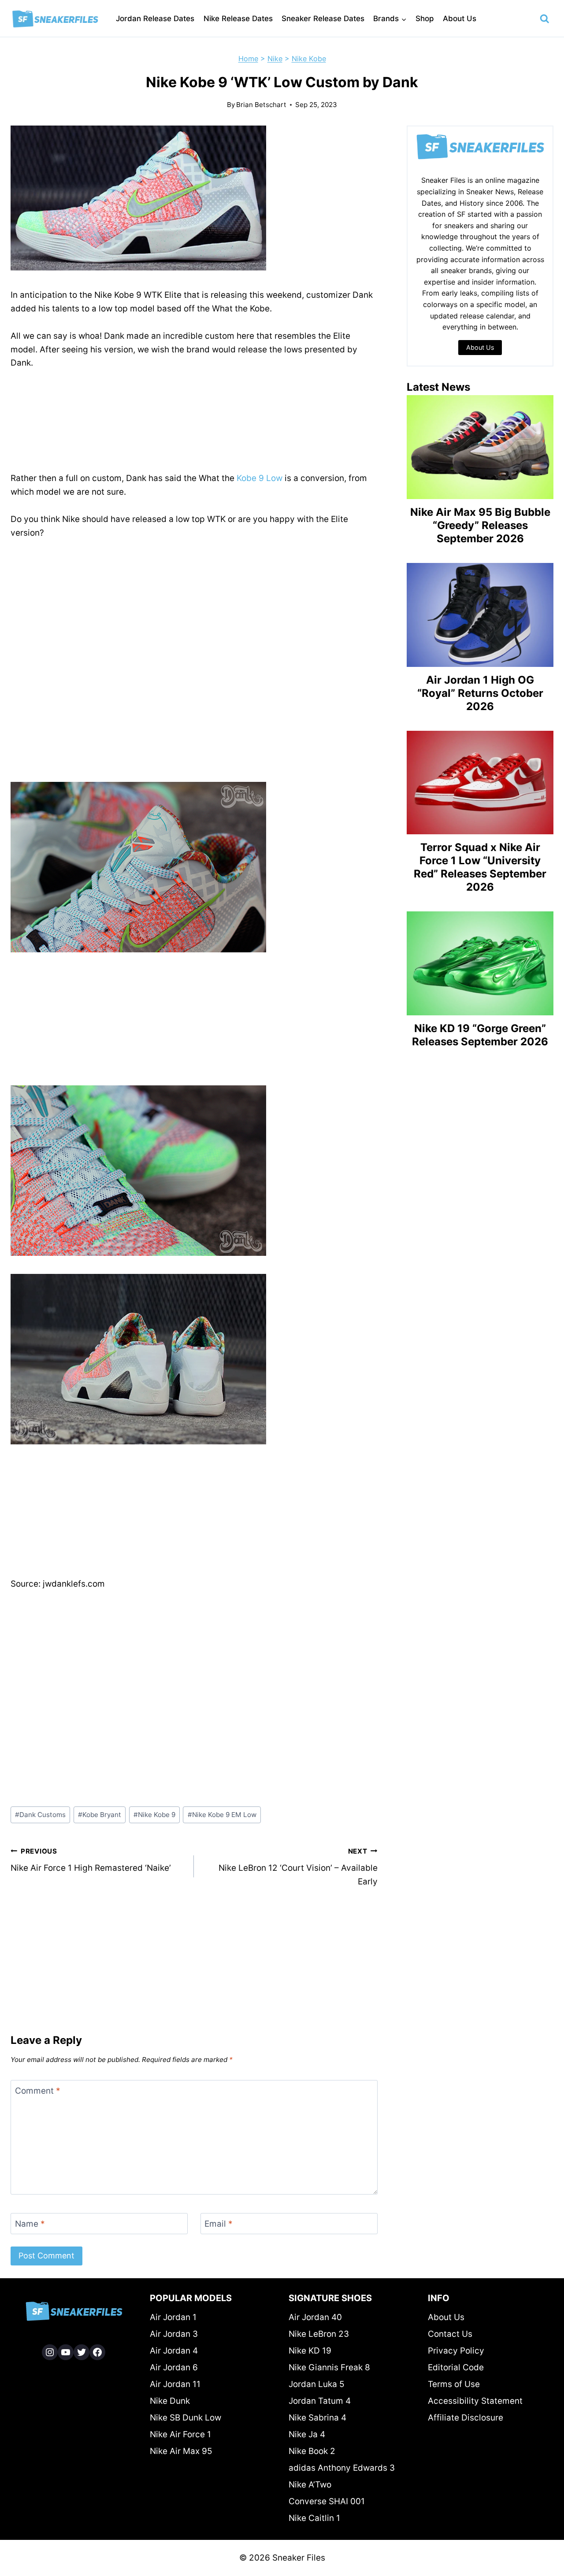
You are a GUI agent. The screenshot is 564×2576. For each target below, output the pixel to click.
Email (219, 2223)
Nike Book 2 (312, 2451)
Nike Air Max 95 (181, 2451)
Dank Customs (40, 1815)
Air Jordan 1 (173, 2317)
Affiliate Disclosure (466, 2418)
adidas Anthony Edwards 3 (342, 2468)
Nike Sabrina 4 (317, 2418)
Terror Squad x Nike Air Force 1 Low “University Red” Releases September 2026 (480, 867)
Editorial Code (456, 2367)
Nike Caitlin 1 (314, 2518)
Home (248, 59)
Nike (275, 59)
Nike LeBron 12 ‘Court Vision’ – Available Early (298, 1867)
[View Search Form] (545, 19)
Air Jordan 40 (315, 2317)
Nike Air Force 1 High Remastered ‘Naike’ (91, 1860)
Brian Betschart (261, 105)
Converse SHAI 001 (327, 2501)
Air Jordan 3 (174, 2334)
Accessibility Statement (475, 2401)
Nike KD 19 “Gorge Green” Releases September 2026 (480, 1035)
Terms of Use (454, 2384)
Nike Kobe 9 (154, 1815)
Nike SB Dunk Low (186, 2418)
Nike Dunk (170, 2401)
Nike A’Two (310, 2485)
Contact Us (450, 2334)
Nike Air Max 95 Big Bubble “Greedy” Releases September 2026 (480, 525)
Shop (425, 19)
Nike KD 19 (310, 2351)
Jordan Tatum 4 (320, 2401)
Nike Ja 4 (307, 2434)
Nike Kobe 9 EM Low (222, 1815)
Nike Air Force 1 (180, 2434)
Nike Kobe (309, 59)
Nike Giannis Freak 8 (329, 2367)
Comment (38, 2090)
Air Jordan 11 (175, 2384)
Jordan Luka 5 (317, 2384)
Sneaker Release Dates (323, 19)
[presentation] (480, 447)
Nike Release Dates (238, 19)
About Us (460, 19)
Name (30, 2223)
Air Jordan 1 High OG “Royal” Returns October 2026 (480, 693)
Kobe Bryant (100, 1815)
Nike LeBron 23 (319, 2334)
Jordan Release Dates (155, 19)
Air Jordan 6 (174, 2367)
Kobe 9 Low (260, 478)
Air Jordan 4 (174, 2351)
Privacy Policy (456, 2351)
